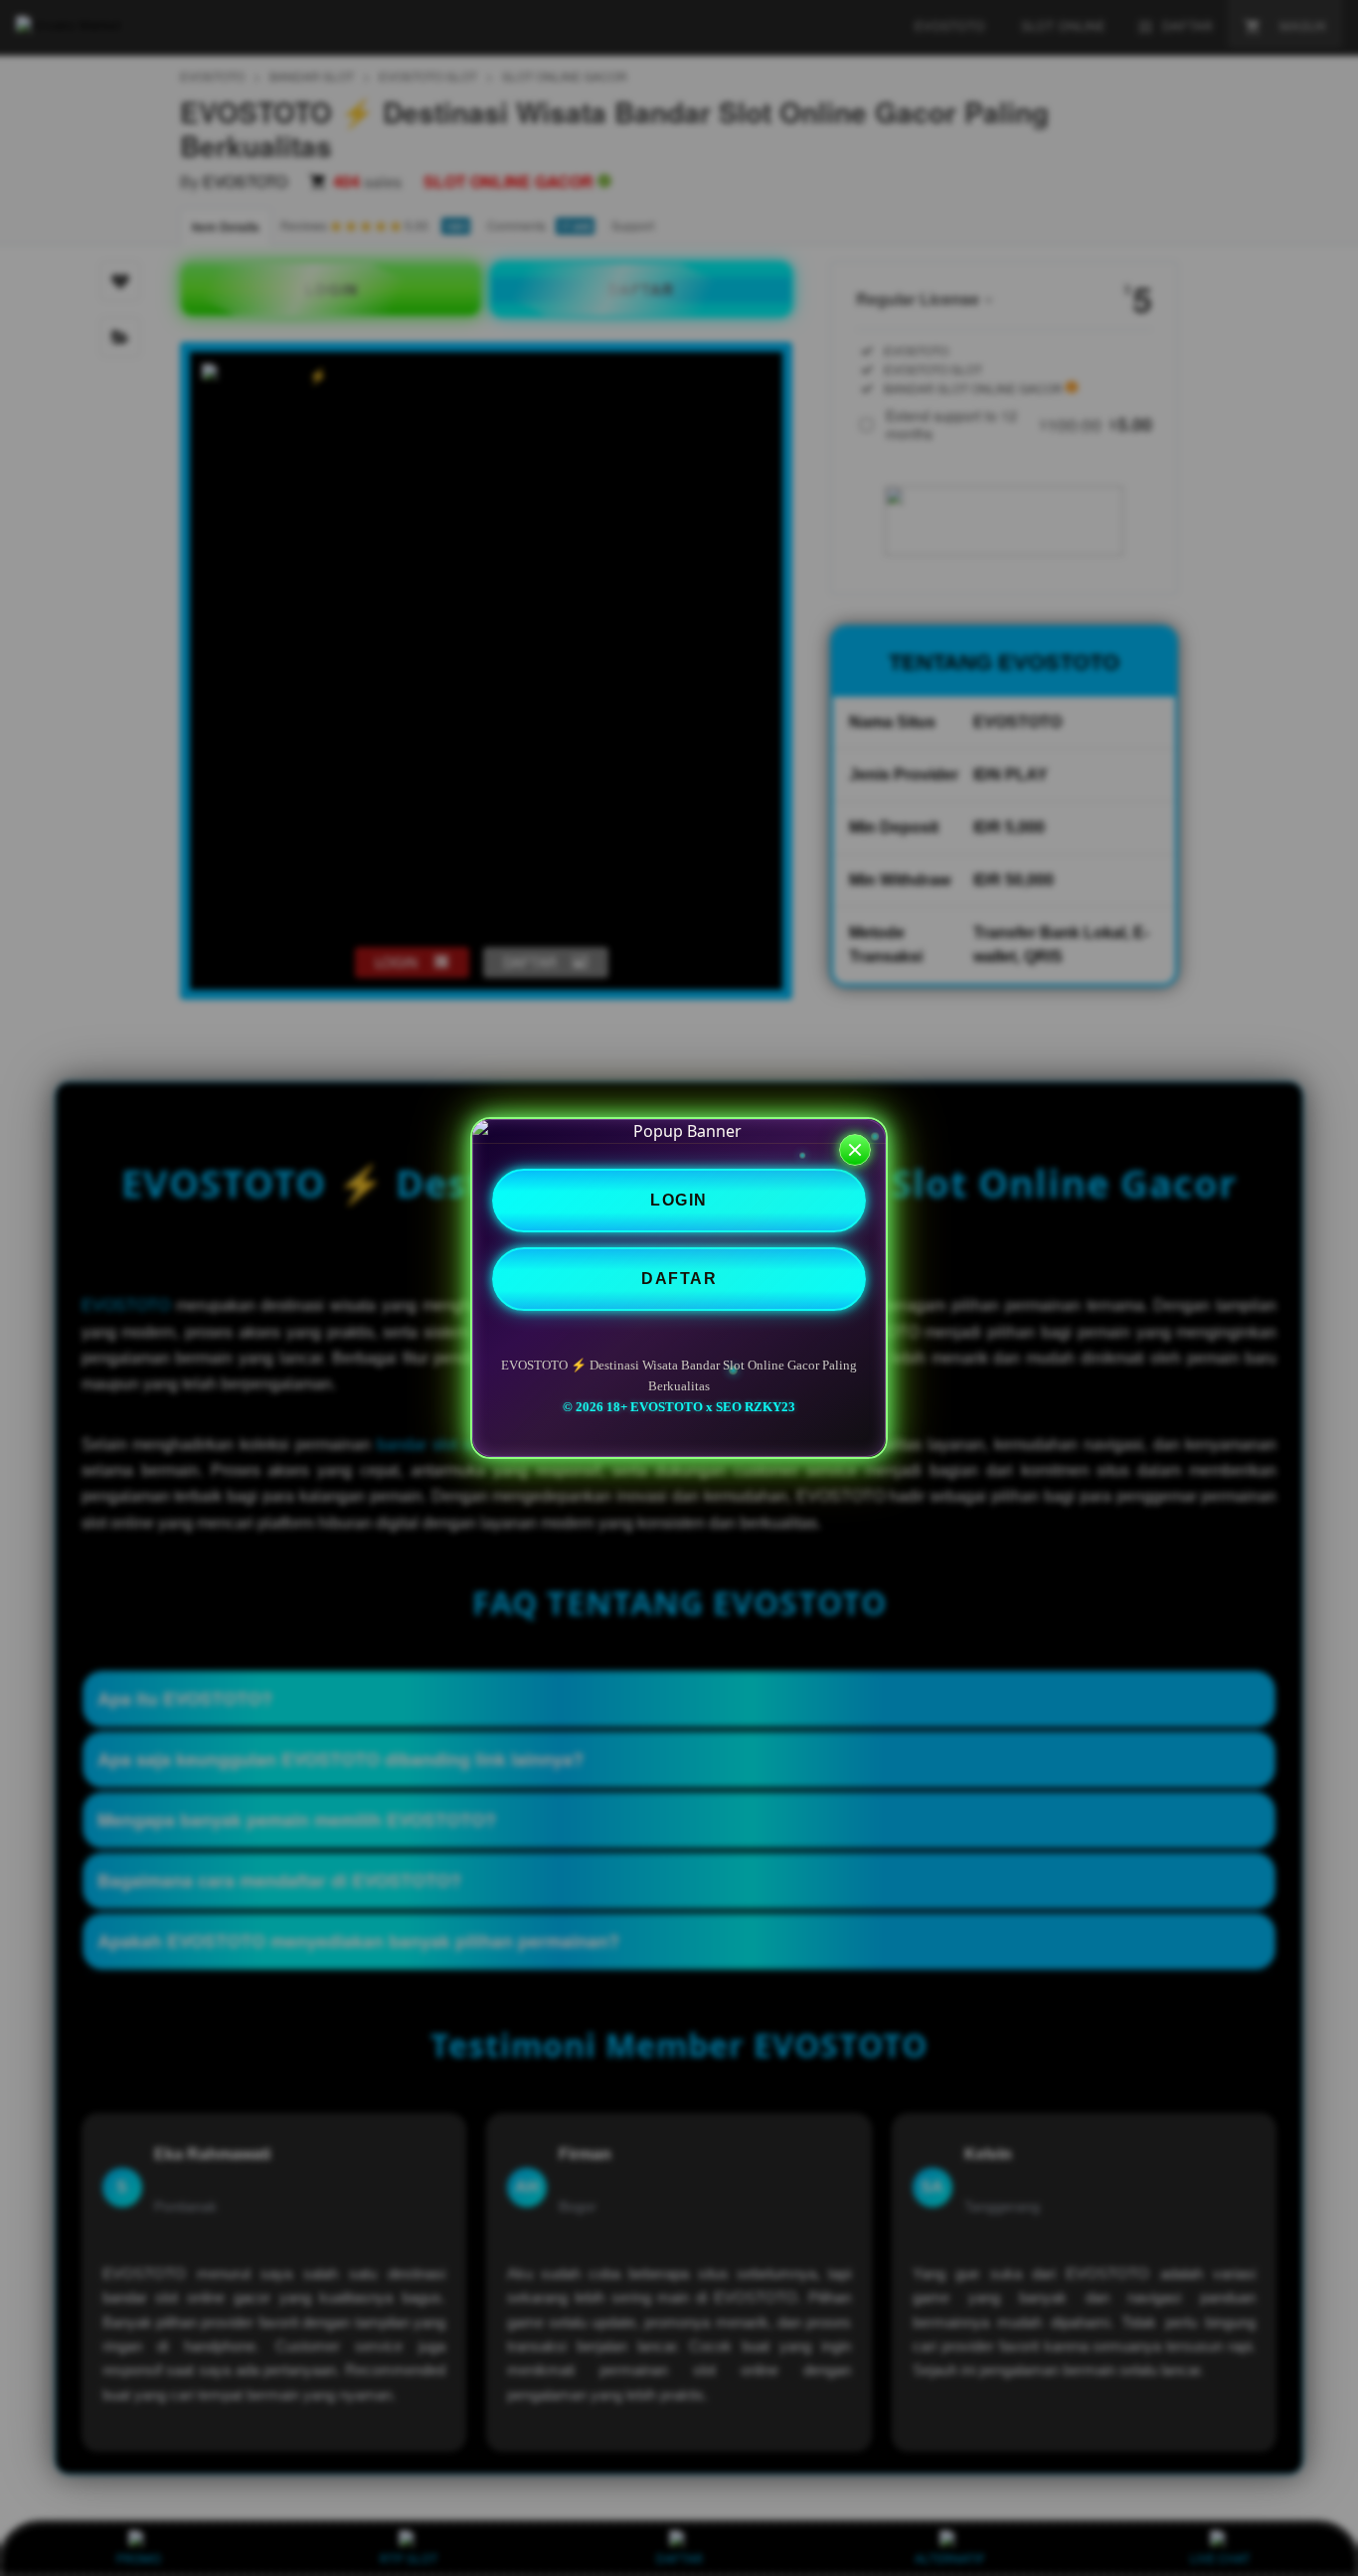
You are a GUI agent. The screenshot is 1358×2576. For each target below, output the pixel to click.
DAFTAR (679, 1279)
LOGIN (679, 1200)
